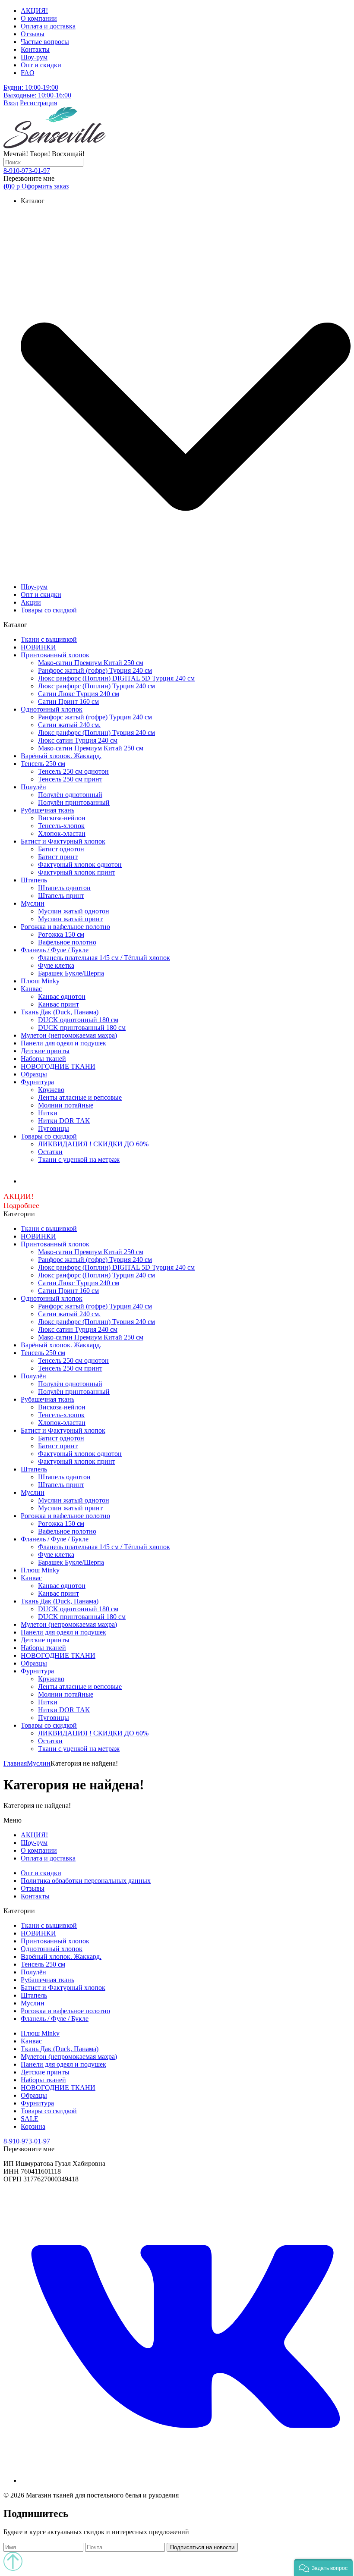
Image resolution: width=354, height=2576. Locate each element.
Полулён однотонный (70, 795)
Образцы (34, 1074)
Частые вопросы (45, 42)
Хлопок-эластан (62, 833)
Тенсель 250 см (43, 764)
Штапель (34, 880)
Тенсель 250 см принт (70, 779)
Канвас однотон (62, 996)
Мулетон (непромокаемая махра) (69, 1035)
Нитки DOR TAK (64, 1121)
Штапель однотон (64, 888)
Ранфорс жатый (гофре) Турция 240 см (95, 670)
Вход (11, 103)
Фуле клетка (56, 965)
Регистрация (38, 103)
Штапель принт (61, 896)
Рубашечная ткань (47, 810)
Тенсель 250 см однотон (73, 771)
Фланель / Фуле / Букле (55, 950)
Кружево (51, 1090)
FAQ (28, 73)
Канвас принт (58, 1004)
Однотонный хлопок (52, 709)
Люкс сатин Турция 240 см (78, 740)
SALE (30, 2119)
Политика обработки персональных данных (86, 1881)
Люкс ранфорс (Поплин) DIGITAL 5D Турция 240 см (116, 678)
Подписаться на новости (202, 2547)
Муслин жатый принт (70, 919)
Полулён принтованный (74, 802)
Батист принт (58, 857)
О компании (39, 18)
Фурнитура (37, 1082)
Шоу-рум (34, 57)
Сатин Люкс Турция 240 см (79, 694)
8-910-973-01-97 (27, 171)
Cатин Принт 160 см (68, 701)
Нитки (48, 1113)
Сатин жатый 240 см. (69, 725)
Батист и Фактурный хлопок (63, 841)
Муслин (33, 903)
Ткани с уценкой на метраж (79, 1159)
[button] (323, 2567)
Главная (15, 1763)
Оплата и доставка (48, 26)
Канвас (31, 989)
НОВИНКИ (38, 647)
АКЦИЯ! (34, 11)
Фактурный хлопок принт (77, 872)
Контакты (35, 49)
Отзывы (33, 34)
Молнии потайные (66, 1105)
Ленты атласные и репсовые (80, 1097)
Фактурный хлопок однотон (80, 864)
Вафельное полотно (67, 942)
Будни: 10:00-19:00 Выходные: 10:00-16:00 (37, 91)
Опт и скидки (41, 65)
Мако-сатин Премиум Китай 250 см (91, 663)
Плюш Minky (40, 981)
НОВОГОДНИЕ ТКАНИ (58, 1066)
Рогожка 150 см (61, 934)
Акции (31, 602)
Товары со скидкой (49, 610)
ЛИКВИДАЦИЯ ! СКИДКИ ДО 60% (93, 1144)
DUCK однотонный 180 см (78, 1020)
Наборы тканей (43, 1059)
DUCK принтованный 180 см (82, 1028)
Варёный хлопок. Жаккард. (61, 756)
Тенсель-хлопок (61, 826)
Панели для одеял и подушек (63, 1043)
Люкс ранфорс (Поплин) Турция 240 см (96, 686)
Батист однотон (61, 849)
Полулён (33, 787)
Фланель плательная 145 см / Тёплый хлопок (104, 958)
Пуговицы (54, 1128)
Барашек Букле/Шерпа (71, 973)
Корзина (33, 2126)
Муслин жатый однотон (74, 911)
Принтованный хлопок (55, 655)
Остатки (50, 1152)
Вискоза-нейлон (62, 818)
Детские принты (45, 1051)
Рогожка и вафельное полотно (65, 927)
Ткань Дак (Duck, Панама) (60, 1012)
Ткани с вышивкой (49, 639)
